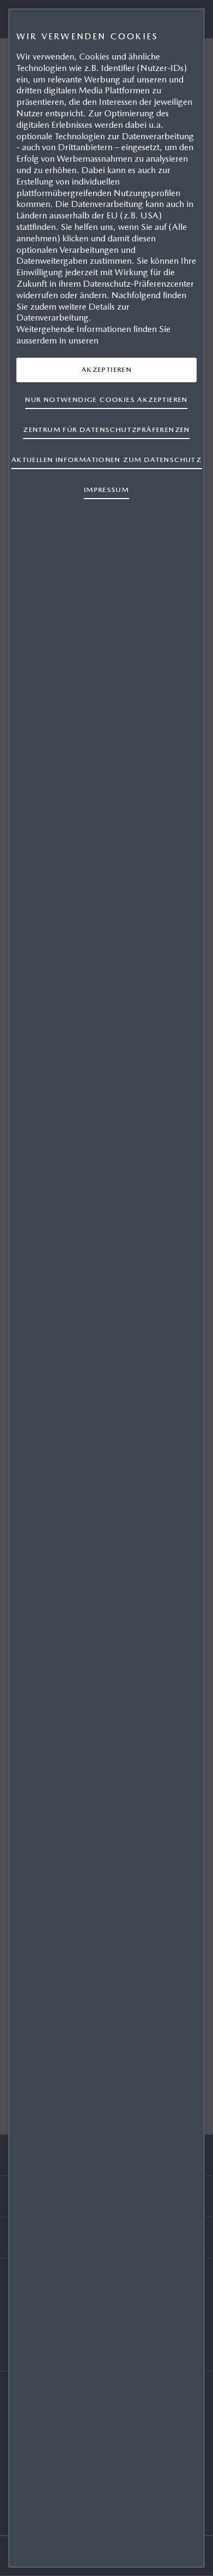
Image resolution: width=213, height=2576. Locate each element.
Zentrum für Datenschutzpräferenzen (106, 430)
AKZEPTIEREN (106, 369)
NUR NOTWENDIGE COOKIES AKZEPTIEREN (106, 399)
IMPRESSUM (107, 490)
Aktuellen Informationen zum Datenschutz (106, 460)
